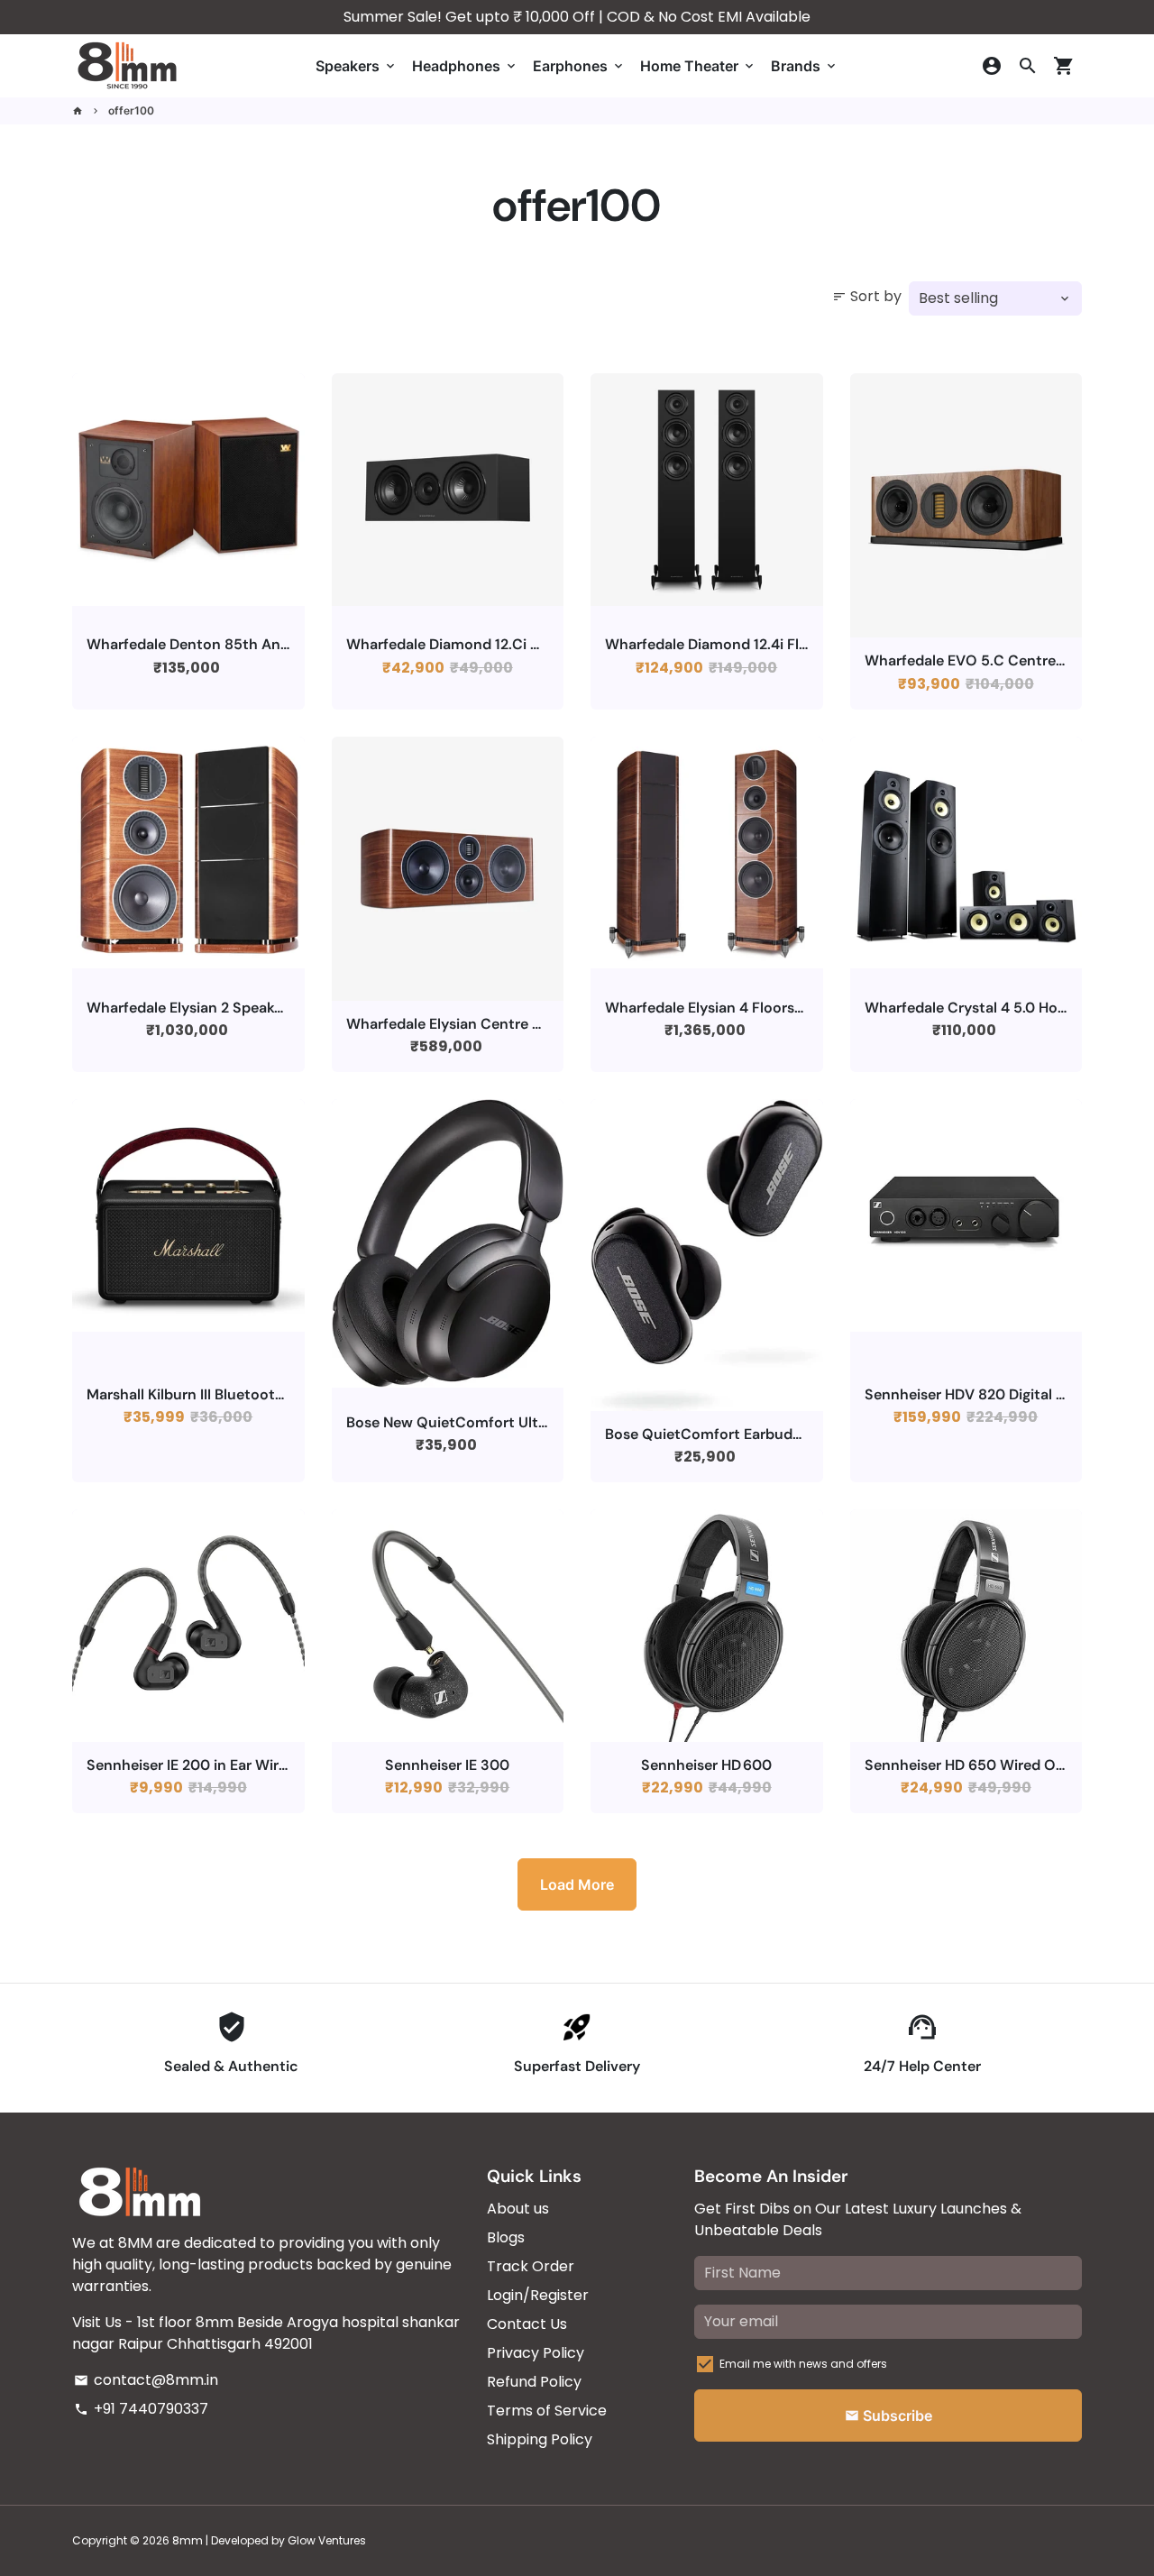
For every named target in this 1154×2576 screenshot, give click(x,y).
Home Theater (698, 66)
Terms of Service (547, 2411)
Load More (577, 1884)
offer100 (131, 110)
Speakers (357, 66)
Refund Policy (534, 2382)
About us (518, 2209)
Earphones (579, 66)
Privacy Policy (536, 2353)
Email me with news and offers (803, 2364)
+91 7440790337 (141, 2409)
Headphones (465, 66)
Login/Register (538, 2295)
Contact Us (527, 2324)
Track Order (531, 2266)
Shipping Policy (540, 2439)
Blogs (506, 2237)
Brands (805, 66)
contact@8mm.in (146, 2380)
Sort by (867, 296)
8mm (188, 2540)
